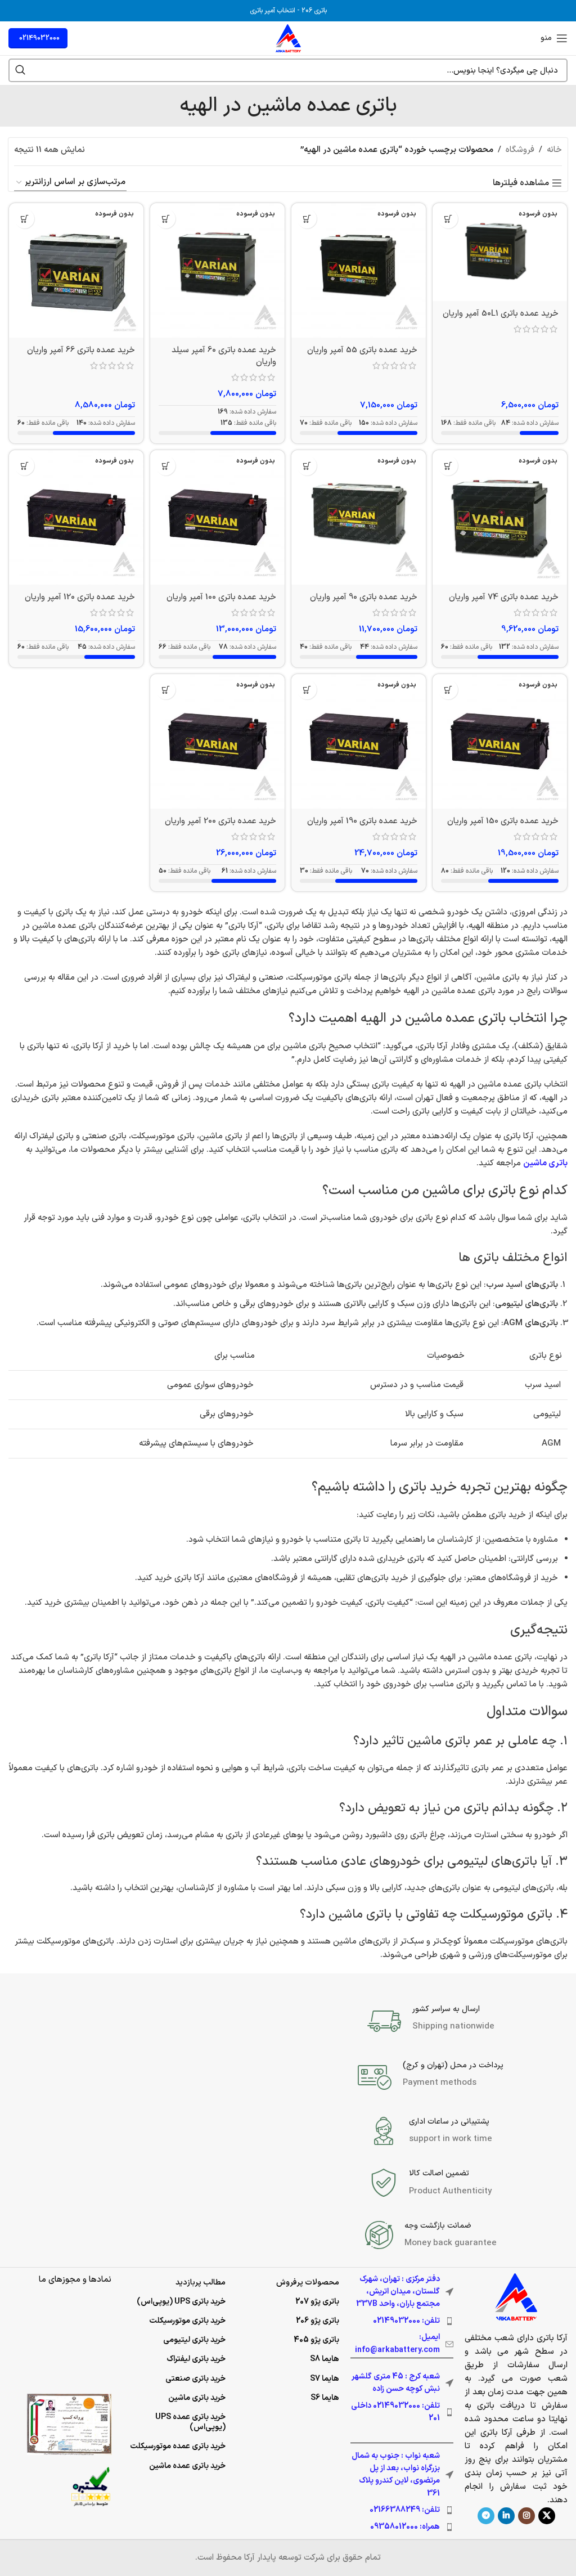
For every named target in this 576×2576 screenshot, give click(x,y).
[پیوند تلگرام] (486, 2516)
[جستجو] (20, 70)
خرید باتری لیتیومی (194, 2340)
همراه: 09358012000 (405, 2527)
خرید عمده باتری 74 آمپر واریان (504, 597)
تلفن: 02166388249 (405, 2510)
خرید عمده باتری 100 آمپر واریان (221, 597)
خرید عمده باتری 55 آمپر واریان (362, 350)
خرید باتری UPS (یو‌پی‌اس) (181, 2302)
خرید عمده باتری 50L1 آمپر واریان (501, 314)
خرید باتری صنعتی (195, 2379)
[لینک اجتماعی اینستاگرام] (526, 2516)
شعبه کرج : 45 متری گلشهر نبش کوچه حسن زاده (396, 2383)
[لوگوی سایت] (288, 38)
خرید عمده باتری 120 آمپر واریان (80, 597)
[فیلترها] (534, 787)
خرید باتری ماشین (197, 2398)
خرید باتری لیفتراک (196, 2359)
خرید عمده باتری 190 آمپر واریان (362, 821)
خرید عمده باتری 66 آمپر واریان (81, 350)
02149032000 (39, 38)
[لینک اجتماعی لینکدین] (506, 2516)
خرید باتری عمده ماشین (187, 2466)
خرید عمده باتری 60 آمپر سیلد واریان (224, 356)
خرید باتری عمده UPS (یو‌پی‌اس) (190, 2422)
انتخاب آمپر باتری (273, 11)
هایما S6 (325, 2398)
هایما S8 (325, 2359)
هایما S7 (325, 2379)
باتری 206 (314, 11)
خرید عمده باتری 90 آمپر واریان (364, 597)
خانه (554, 150)
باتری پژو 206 (318, 2321)
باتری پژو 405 (316, 2340)
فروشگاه (520, 150)
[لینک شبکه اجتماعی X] (547, 2516)
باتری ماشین (545, 1163)
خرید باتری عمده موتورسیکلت (178, 2446)
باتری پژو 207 (317, 2302)
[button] (448, 219)
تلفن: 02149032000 (406, 2321)
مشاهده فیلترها (521, 183)
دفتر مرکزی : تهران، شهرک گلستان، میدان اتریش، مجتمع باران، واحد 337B (398, 2292)
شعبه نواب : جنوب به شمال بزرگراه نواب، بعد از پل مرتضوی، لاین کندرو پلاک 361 (396, 2475)
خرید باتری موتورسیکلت (187, 2321)
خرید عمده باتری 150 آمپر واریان (503, 821)
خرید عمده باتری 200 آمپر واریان (220, 821)
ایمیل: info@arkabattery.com (397, 2343)
